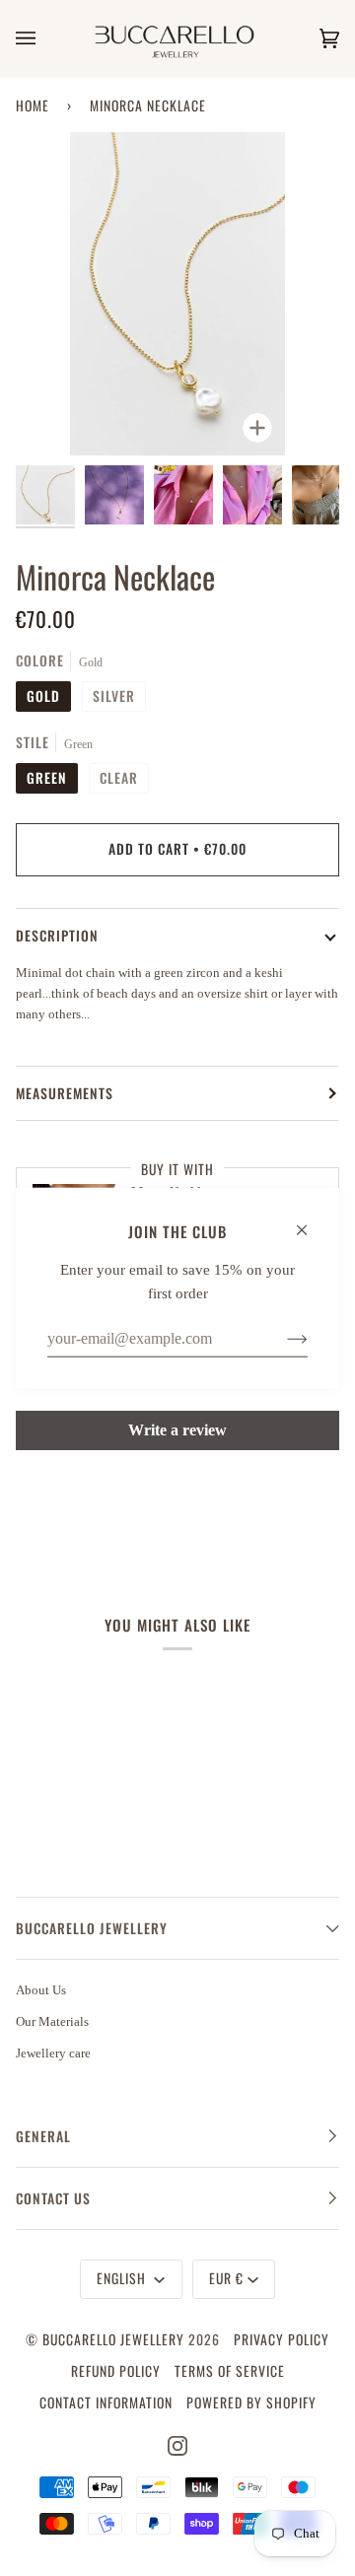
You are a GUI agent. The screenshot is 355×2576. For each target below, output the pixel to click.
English (123, 2278)
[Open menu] (45, 38)
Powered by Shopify (251, 2402)
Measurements (65, 1093)
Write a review (177, 1430)
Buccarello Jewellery (115, 2339)
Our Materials (52, 2021)
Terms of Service (230, 2371)
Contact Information (106, 2402)
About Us (41, 1990)
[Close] (310, 1220)
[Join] (282, 1338)
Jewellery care (53, 2053)
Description (57, 936)
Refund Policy (116, 2371)
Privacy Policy (282, 2339)
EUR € (226, 2278)
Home (33, 105)
